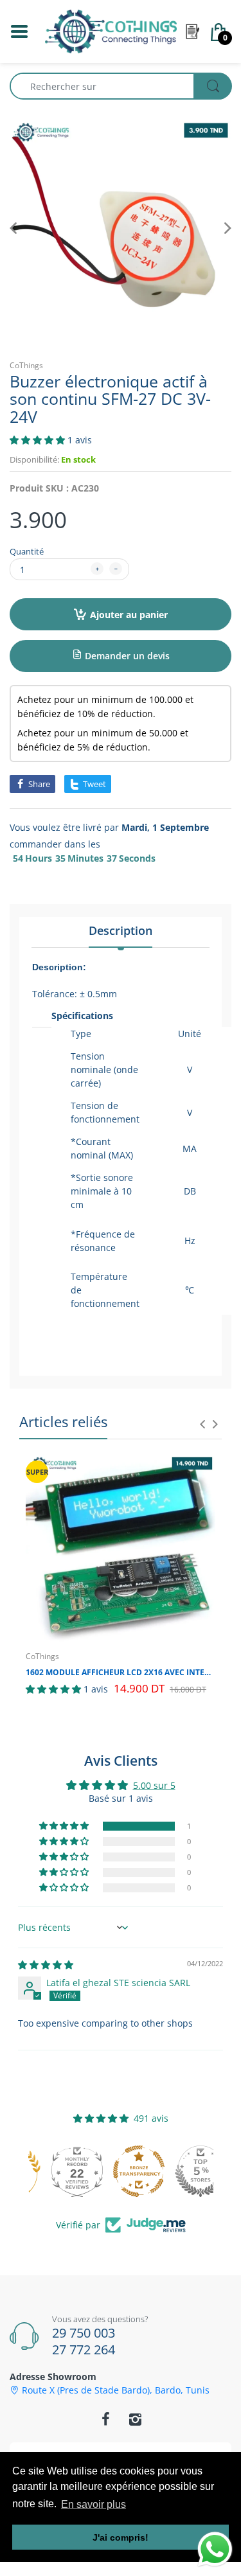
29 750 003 (84, 2333)
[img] (46, 1965)
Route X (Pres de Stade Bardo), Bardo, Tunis (116, 2390)
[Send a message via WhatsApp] (215, 2549)
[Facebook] (106, 2419)
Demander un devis (126, 656)
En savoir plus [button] (94, 2504)
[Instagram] (136, 2419)
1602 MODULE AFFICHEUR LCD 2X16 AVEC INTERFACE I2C (121, 1673)
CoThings (26, 365)
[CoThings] (111, 31)
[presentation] (202, 1424)
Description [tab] (121, 930)
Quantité (27, 551)
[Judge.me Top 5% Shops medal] (183, 2171)
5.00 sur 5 (154, 1785)
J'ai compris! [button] (121, 2537)
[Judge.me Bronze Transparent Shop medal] (121, 2171)
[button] (39, 440)
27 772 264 (84, 2349)
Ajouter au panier (129, 615)
